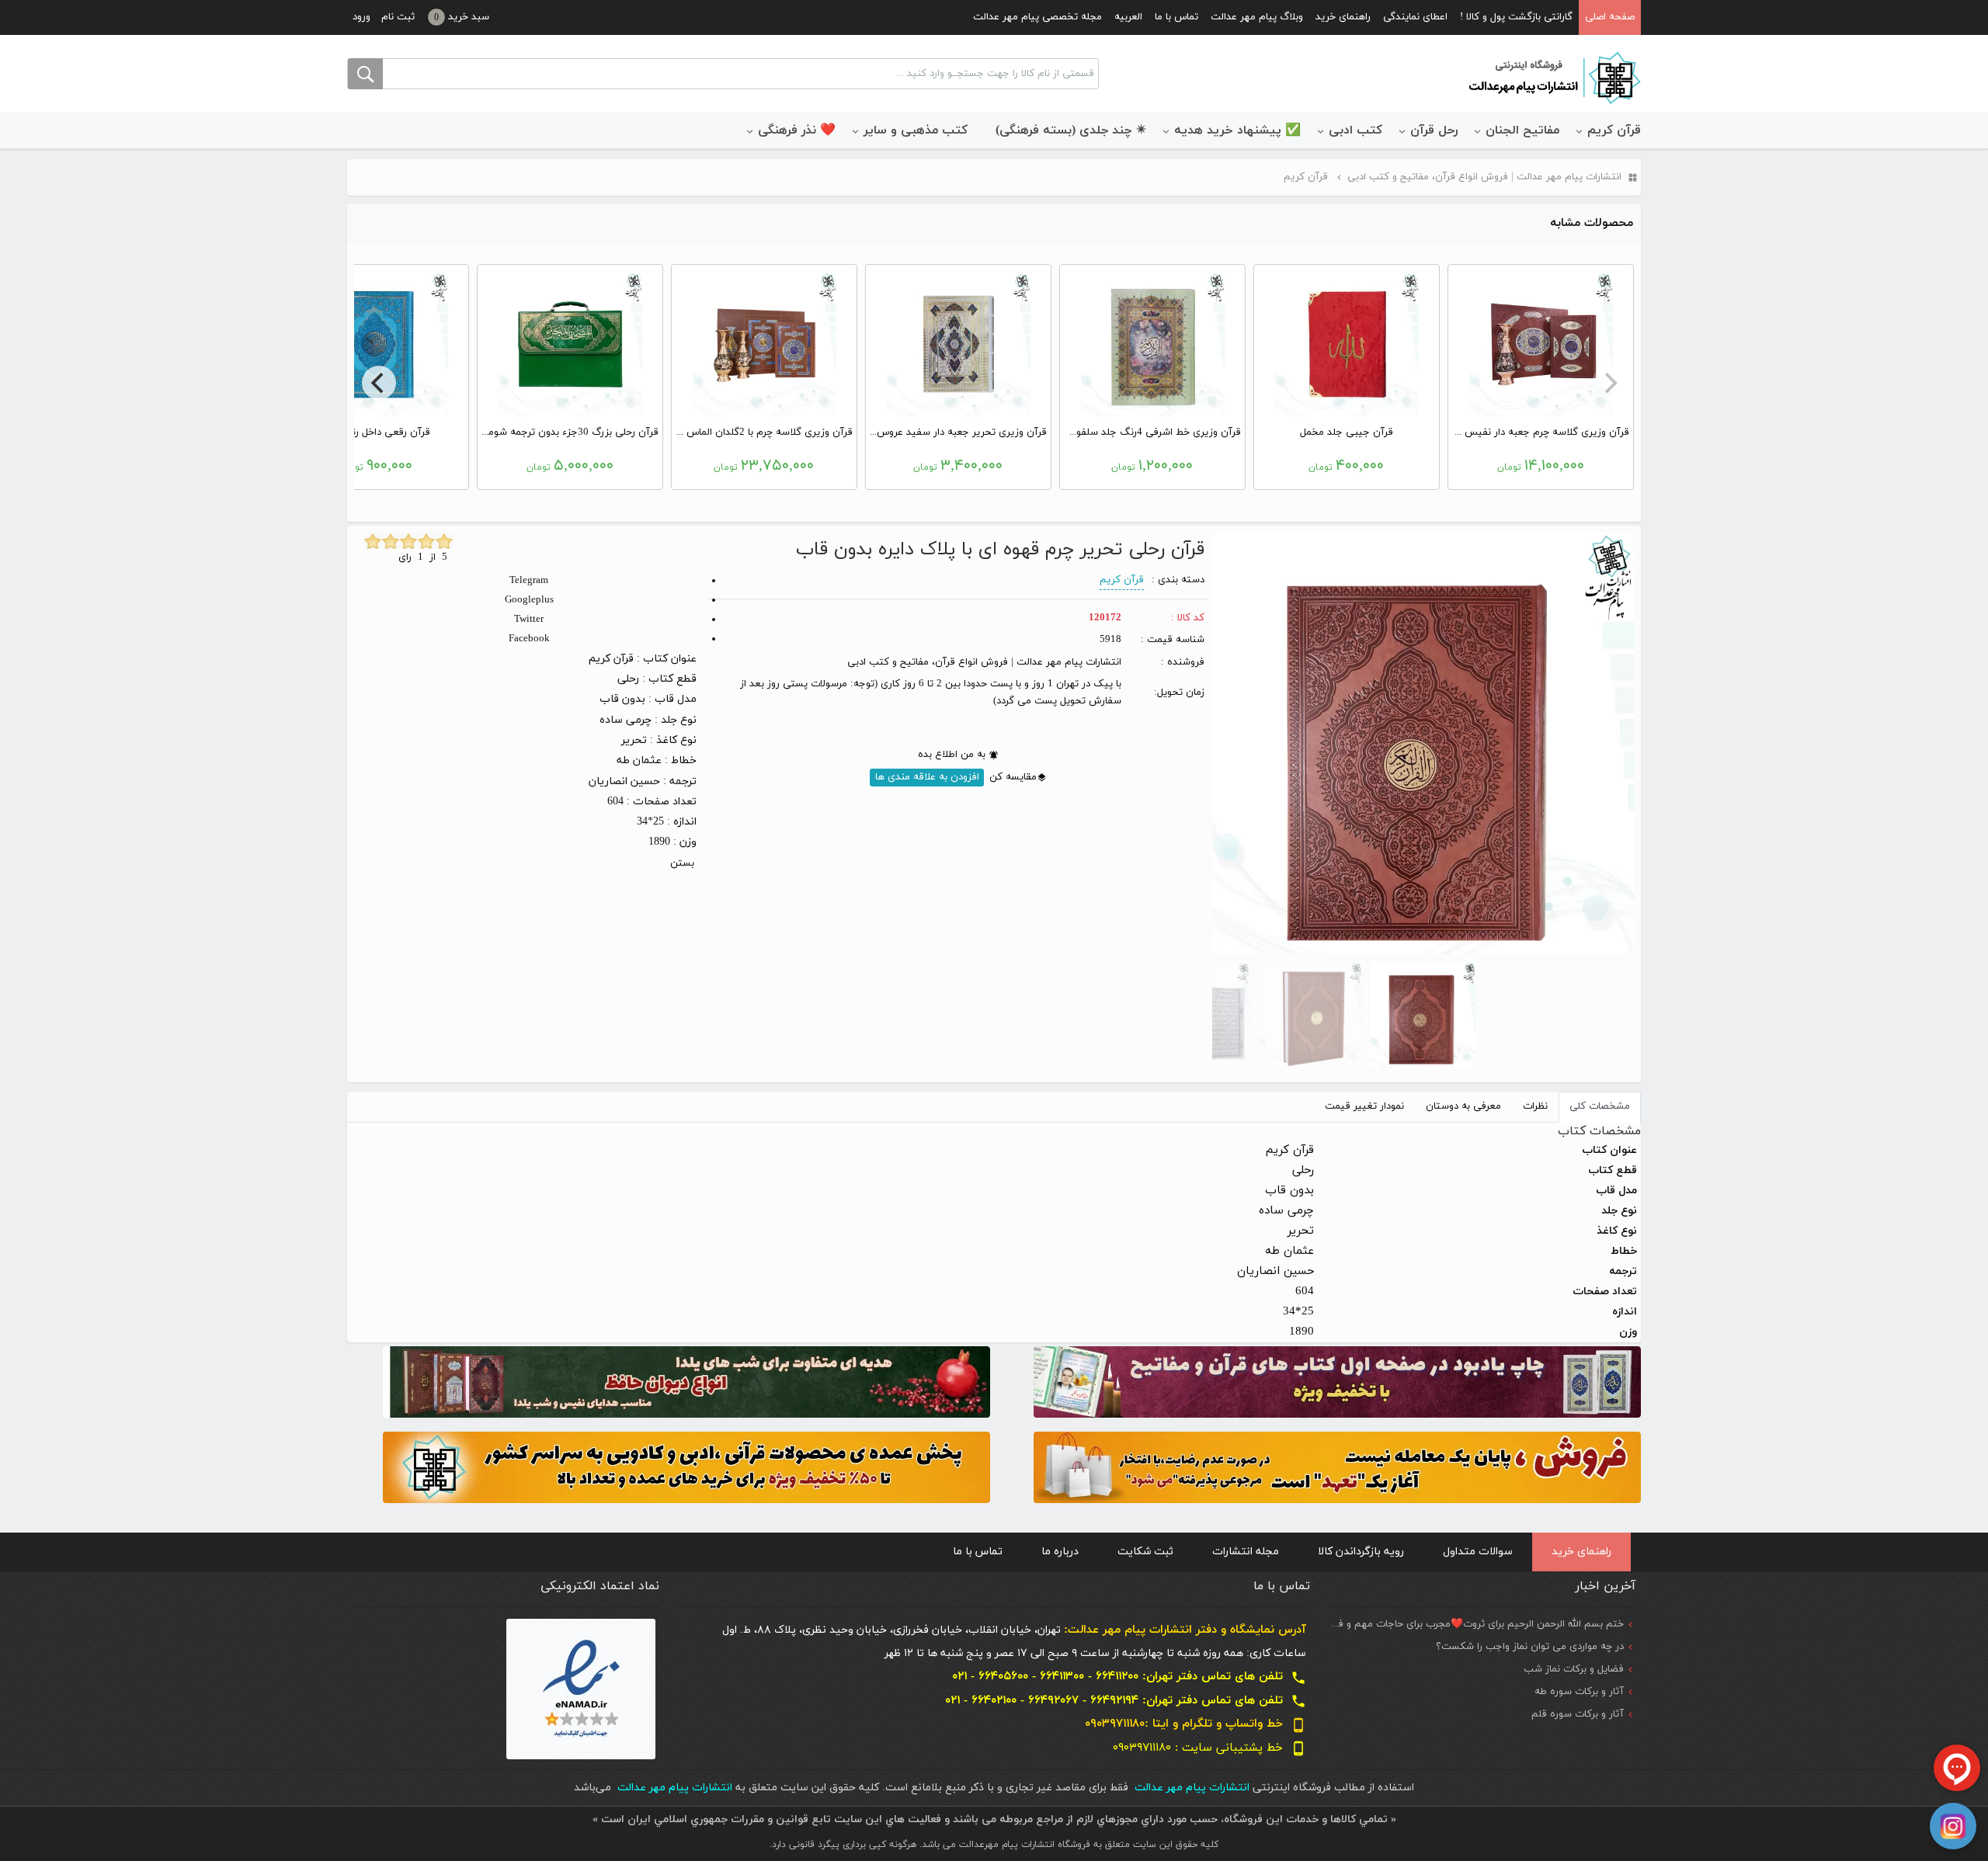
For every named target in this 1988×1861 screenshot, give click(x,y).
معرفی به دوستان (1463, 1106)
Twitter (529, 620)
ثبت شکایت (1145, 1552)
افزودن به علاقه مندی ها (927, 777)
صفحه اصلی (1610, 17)
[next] (379, 383)
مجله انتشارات (1246, 1552)
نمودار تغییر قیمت (1364, 1106)
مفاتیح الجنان (1522, 130)
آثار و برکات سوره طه (1579, 1692)
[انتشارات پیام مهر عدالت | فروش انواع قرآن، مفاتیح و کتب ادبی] (1553, 77)
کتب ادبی (1355, 130)
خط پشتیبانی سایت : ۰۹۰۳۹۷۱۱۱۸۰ (1209, 1748)
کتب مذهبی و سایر (916, 130)
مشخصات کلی (1600, 1106)
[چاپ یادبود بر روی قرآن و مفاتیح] (1337, 1381)
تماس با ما (1176, 17)
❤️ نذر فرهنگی (797, 130)
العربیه (1128, 17)
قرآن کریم (1614, 130)
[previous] (1609, 383)
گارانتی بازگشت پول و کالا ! (1516, 17)
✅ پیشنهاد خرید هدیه (1237, 130)
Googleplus (529, 600)
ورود (361, 17)
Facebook (529, 639)
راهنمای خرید (1343, 17)
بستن (682, 863)
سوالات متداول (1478, 1552)
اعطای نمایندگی (1415, 17)
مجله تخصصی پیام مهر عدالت (1037, 17)
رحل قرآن (1434, 130)
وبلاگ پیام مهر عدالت (1257, 17)
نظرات (1535, 1106)
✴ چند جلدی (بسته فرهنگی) (1071, 130)
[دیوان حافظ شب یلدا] (686, 1381)
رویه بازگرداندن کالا (1361, 1552)
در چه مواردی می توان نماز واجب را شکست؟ (1530, 1647)
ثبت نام (398, 17)
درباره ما (1060, 1552)
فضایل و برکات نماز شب (1574, 1669)
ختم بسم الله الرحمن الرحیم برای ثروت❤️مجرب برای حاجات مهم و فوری (1473, 1624)
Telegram (529, 581)
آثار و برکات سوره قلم (1578, 1714)
